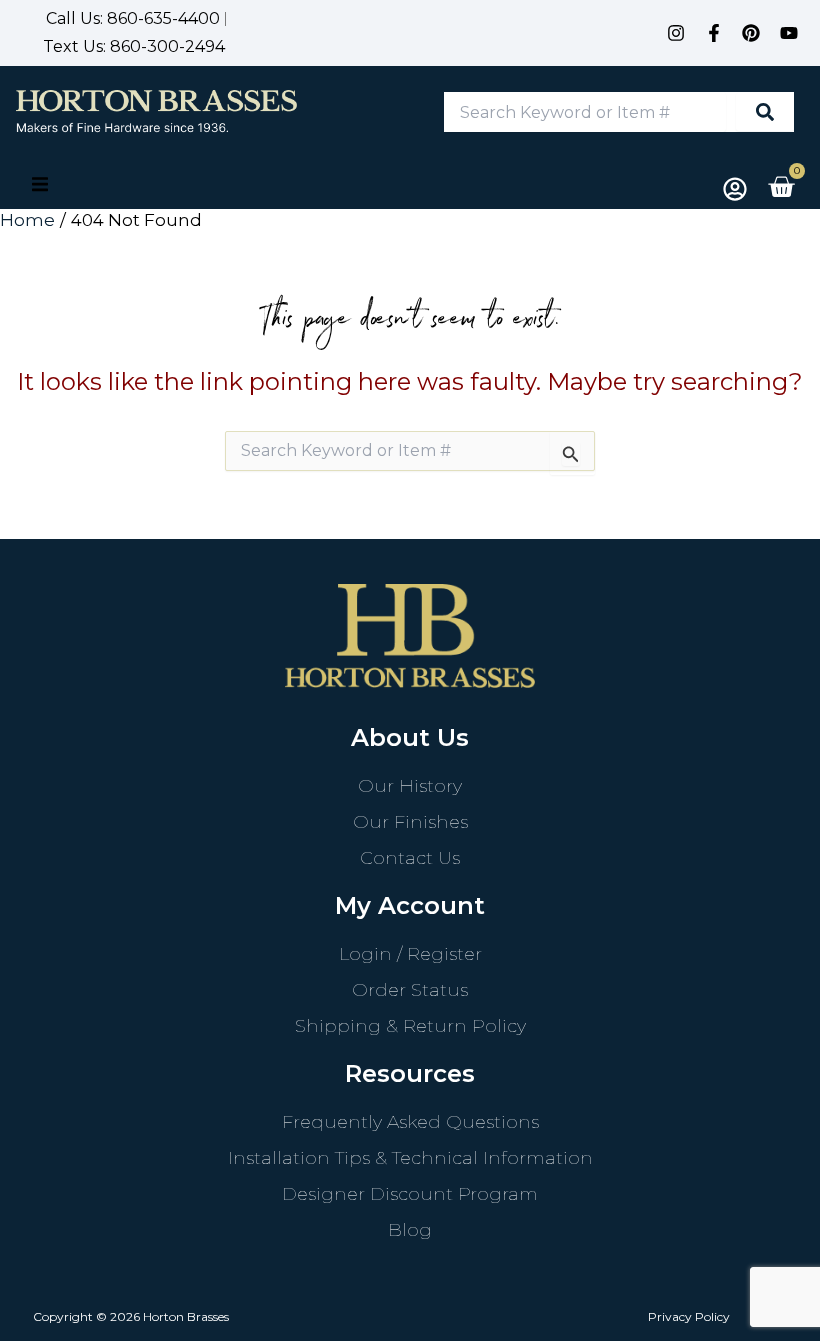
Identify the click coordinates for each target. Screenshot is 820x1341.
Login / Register (410, 954)
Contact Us (410, 858)
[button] (40, 184)
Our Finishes (410, 822)
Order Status (410, 990)
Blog (410, 1230)
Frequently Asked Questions (410, 1122)
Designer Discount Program (410, 1194)
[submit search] (765, 112)
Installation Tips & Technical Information (410, 1158)
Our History (410, 786)
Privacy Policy (689, 1316)
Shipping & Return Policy (410, 1026)
